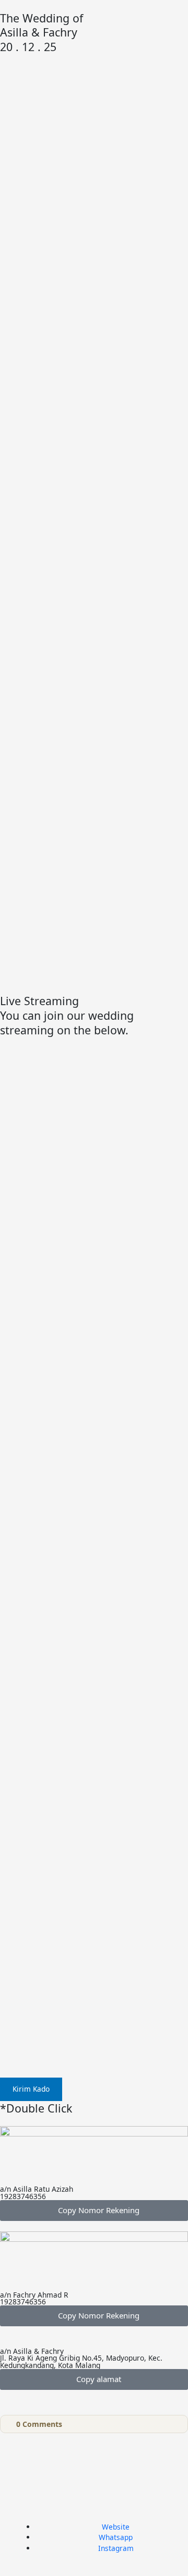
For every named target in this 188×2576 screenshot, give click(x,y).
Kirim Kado (31, 2089)
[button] (94, 2211)
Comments (39, 2424)
